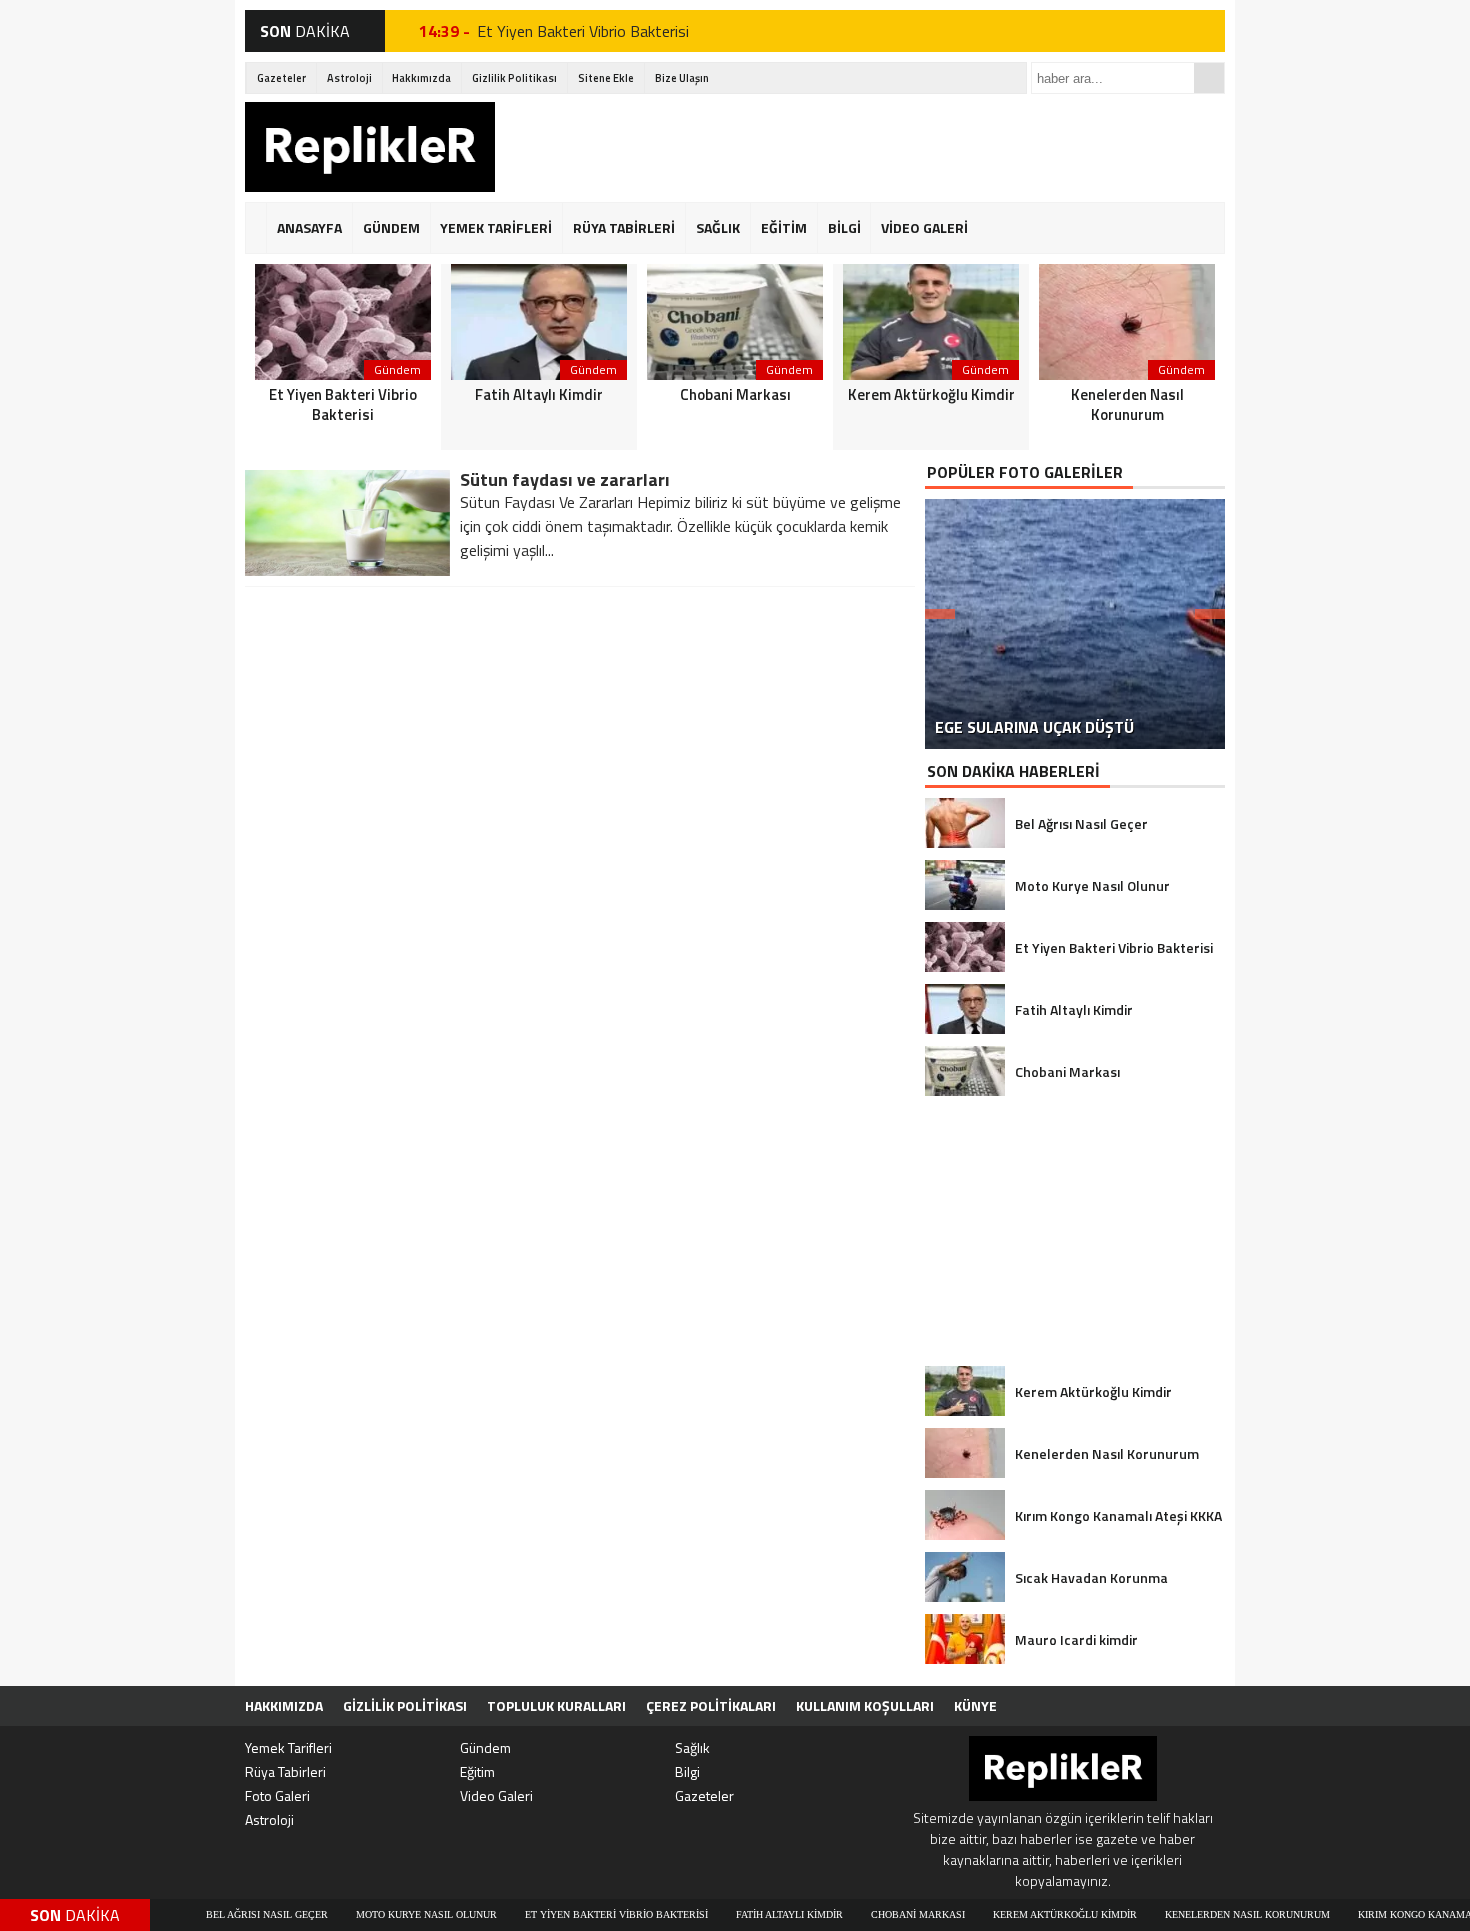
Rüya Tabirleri (285, 1771)
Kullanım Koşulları (865, 1705)
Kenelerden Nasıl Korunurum (1197, 1914)
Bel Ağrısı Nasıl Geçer (217, 1914)
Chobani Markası (868, 1914)
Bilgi (687, 1771)
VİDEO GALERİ (924, 227)
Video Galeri (496, 1795)
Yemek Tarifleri (288, 1747)
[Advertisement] (861, 147)
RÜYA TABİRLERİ (624, 227)
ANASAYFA (309, 227)
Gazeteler (281, 78)
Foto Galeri (277, 1795)
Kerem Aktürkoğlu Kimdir (1015, 1914)
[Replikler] (370, 150)
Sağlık (692, 1747)
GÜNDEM (391, 227)
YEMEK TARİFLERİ (496, 227)
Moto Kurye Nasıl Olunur (376, 1914)
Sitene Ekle (606, 78)
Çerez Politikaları (711, 1705)
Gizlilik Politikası (514, 78)
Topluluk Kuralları (556, 1705)
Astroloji (349, 78)
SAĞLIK (718, 227)
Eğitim (477, 1771)
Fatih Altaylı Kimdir (739, 1914)
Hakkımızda (421, 78)
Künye (975, 1705)
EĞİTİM (784, 227)
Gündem (485, 1747)
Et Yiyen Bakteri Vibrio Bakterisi (583, 31)
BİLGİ (844, 227)
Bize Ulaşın (682, 78)
